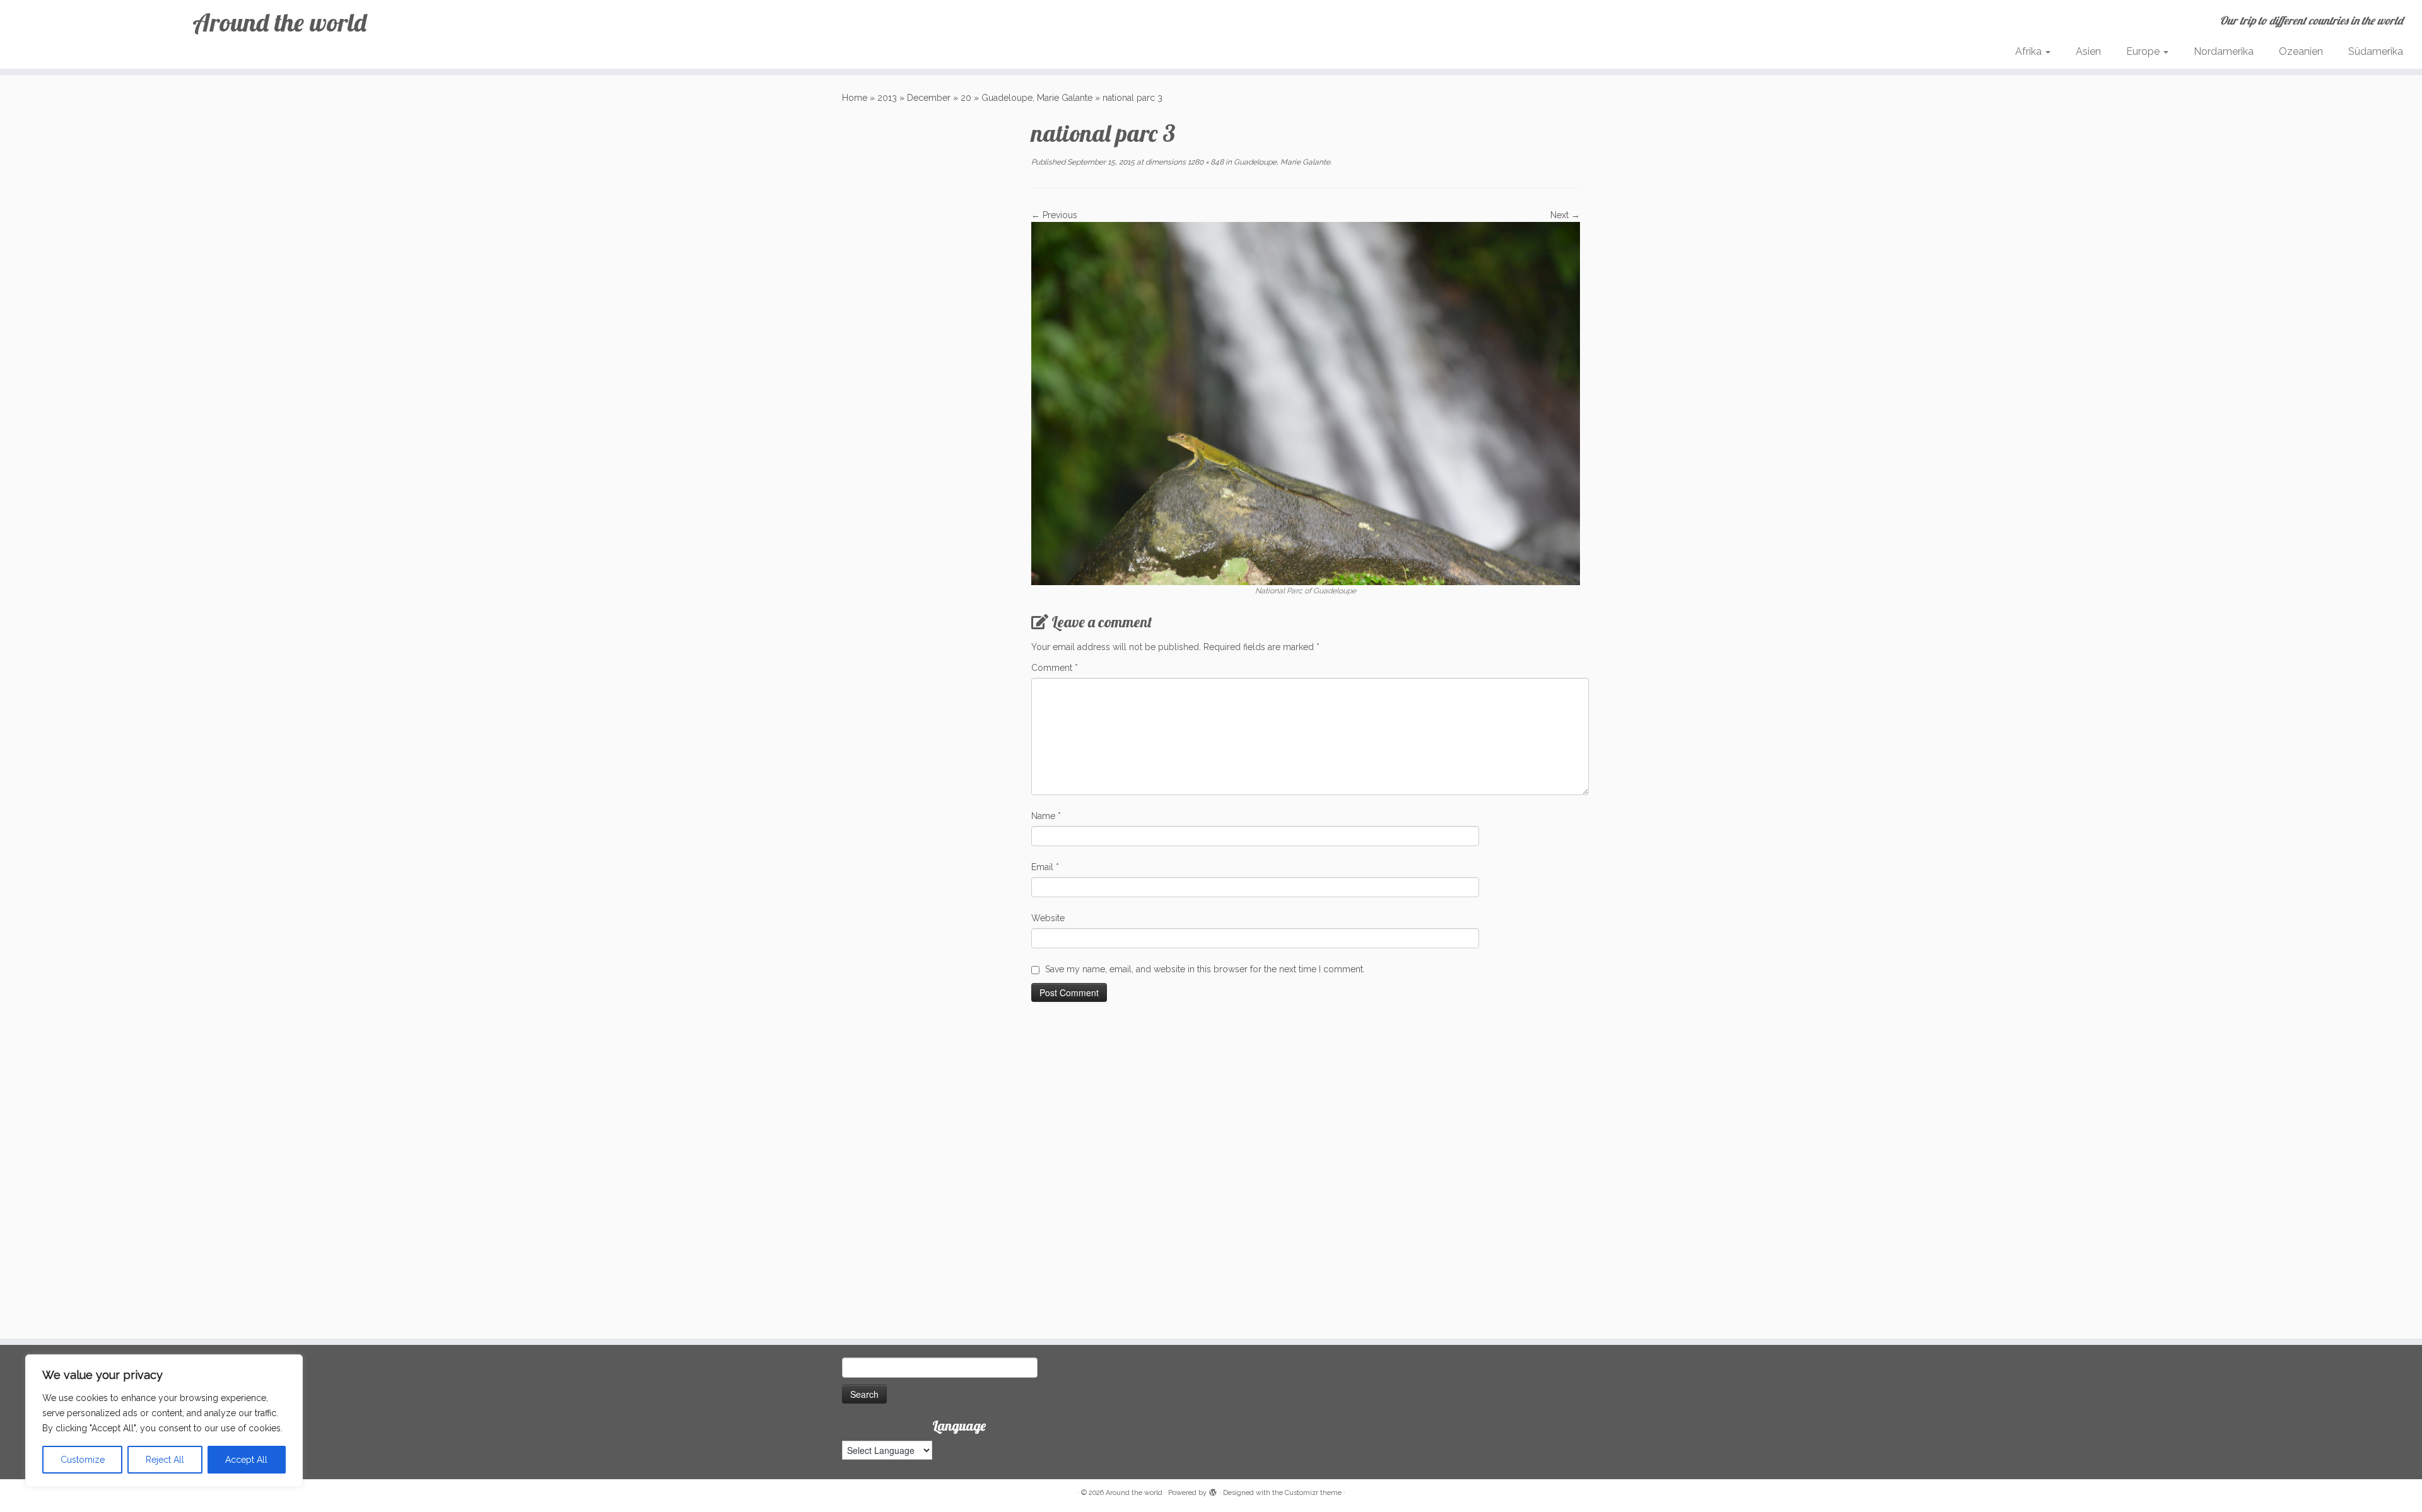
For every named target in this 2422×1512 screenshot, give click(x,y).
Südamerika (2376, 51)
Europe (2144, 51)
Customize (83, 1460)
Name (1046, 816)
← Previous (1054, 215)
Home (855, 98)
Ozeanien (2301, 51)
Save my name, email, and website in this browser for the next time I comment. (1205, 969)
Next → (1565, 215)
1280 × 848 (1205, 162)
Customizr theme (1313, 1493)
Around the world (279, 22)
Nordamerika (2224, 51)
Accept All (246, 1460)
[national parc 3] (1306, 403)
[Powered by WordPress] (1213, 1491)
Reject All (165, 1460)
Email (1045, 867)
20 (966, 98)
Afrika (2030, 51)
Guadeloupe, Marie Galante (1037, 98)
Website (1048, 918)
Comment (1055, 668)
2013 (887, 98)
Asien (2088, 51)
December (929, 98)
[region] (164, 1421)
